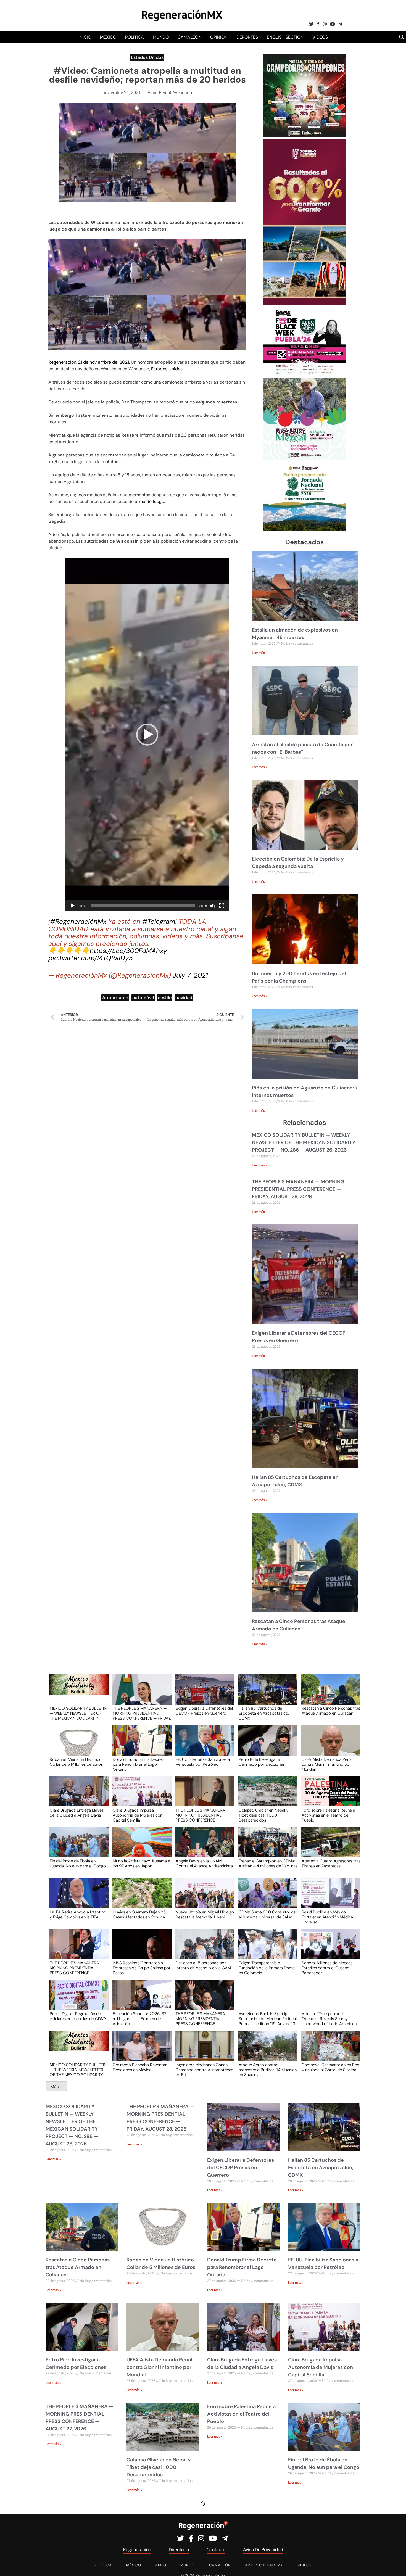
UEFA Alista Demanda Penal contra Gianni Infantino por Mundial (327, 1764)
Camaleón (189, 37)
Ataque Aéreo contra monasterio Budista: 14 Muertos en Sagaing (268, 2070)
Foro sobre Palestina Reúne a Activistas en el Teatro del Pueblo (328, 1815)
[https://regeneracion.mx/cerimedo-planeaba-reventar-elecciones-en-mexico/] (140, 2051)
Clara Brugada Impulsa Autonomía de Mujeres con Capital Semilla (138, 1815)
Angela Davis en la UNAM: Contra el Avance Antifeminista (204, 1864)
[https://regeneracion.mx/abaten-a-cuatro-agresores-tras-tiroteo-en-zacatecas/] (329, 1847)
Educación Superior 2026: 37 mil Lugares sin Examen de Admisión (139, 2018)
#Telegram (159, 921)
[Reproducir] (73, 906)
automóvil (143, 998)
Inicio (85, 37)
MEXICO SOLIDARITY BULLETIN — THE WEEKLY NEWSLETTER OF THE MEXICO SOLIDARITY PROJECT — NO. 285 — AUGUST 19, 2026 (78, 2070)
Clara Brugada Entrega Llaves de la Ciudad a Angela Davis (77, 1813)
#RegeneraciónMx (78, 921)
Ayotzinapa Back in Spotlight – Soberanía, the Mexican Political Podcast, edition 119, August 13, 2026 (268, 2018)
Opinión (219, 37)
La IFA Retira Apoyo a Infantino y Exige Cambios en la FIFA (78, 1915)
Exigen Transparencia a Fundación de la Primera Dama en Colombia (267, 1968)
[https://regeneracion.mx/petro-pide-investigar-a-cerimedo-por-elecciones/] (266, 1745)
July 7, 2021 (190, 975)
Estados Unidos (147, 57)
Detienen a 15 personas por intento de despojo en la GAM (203, 1966)
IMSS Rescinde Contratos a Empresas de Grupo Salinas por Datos (142, 1968)
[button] (147, 735)
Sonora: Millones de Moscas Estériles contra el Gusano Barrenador (327, 1968)
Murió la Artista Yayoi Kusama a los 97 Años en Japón (141, 1864)
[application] (147, 735)
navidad (184, 998)
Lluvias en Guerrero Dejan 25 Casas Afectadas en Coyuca (139, 1915)
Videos (320, 37)
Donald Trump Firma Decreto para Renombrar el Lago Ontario (139, 1764)
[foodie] (305, 374)
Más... (56, 2087)
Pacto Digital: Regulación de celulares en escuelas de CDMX (78, 2017)
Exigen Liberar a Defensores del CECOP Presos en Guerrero (204, 1711)
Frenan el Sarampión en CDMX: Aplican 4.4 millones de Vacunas (268, 1864)
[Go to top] (396, 2565)
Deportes (247, 37)
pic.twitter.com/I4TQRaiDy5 (91, 958)
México (108, 37)
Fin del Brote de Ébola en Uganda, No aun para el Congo (78, 1864)
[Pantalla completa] (222, 906)
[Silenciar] (213, 906)
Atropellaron (115, 998)
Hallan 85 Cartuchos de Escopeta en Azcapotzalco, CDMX (264, 1713)
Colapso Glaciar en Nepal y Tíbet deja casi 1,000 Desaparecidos (263, 1815)
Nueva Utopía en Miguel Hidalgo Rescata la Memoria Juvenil (205, 1915)
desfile (165, 998)
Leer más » (260, 653)
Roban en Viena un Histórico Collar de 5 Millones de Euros (76, 1762)
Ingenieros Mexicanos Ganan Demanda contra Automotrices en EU (204, 2070)
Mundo (161, 37)
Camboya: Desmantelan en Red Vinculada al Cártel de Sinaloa (330, 2068)
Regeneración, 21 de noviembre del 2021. (90, 362)
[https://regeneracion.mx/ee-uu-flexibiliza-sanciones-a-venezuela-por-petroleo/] (203, 1745)
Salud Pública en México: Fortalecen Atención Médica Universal (327, 1917)
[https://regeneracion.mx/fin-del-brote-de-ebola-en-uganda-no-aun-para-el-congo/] (77, 1847)
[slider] (143, 906)
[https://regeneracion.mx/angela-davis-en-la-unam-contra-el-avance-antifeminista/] (203, 1847)
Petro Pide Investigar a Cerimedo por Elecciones (262, 1762)
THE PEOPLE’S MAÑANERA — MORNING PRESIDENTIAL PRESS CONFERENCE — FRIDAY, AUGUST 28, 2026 (298, 1189)
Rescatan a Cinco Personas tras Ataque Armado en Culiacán (331, 1711)
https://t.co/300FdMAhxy (128, 951)
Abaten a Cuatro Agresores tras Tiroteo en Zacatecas (331, 1864)
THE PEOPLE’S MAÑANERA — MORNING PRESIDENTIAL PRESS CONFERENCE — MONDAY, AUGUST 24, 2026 (203, 2018)
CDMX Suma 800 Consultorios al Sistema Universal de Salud (267, 1915)
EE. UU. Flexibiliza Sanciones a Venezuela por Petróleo (203, 1762)
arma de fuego (149, 501)
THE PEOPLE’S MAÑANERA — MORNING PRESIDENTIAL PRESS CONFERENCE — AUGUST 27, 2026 (203, 1815)
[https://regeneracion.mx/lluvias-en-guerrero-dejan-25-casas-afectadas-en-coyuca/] (140, 1898)
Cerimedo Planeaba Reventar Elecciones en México (140, 2068)
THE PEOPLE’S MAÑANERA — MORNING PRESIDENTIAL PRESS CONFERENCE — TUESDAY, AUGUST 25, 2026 (77, 1968)
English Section (285, 37)
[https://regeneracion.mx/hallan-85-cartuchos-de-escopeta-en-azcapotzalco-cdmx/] (266, 1695)
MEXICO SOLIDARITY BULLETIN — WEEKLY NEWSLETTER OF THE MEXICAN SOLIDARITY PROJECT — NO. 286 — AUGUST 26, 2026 (304, 1142)
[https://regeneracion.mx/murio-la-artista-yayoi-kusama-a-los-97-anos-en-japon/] (140, 1847)
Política (135, 37)
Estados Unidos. (167, 369)
